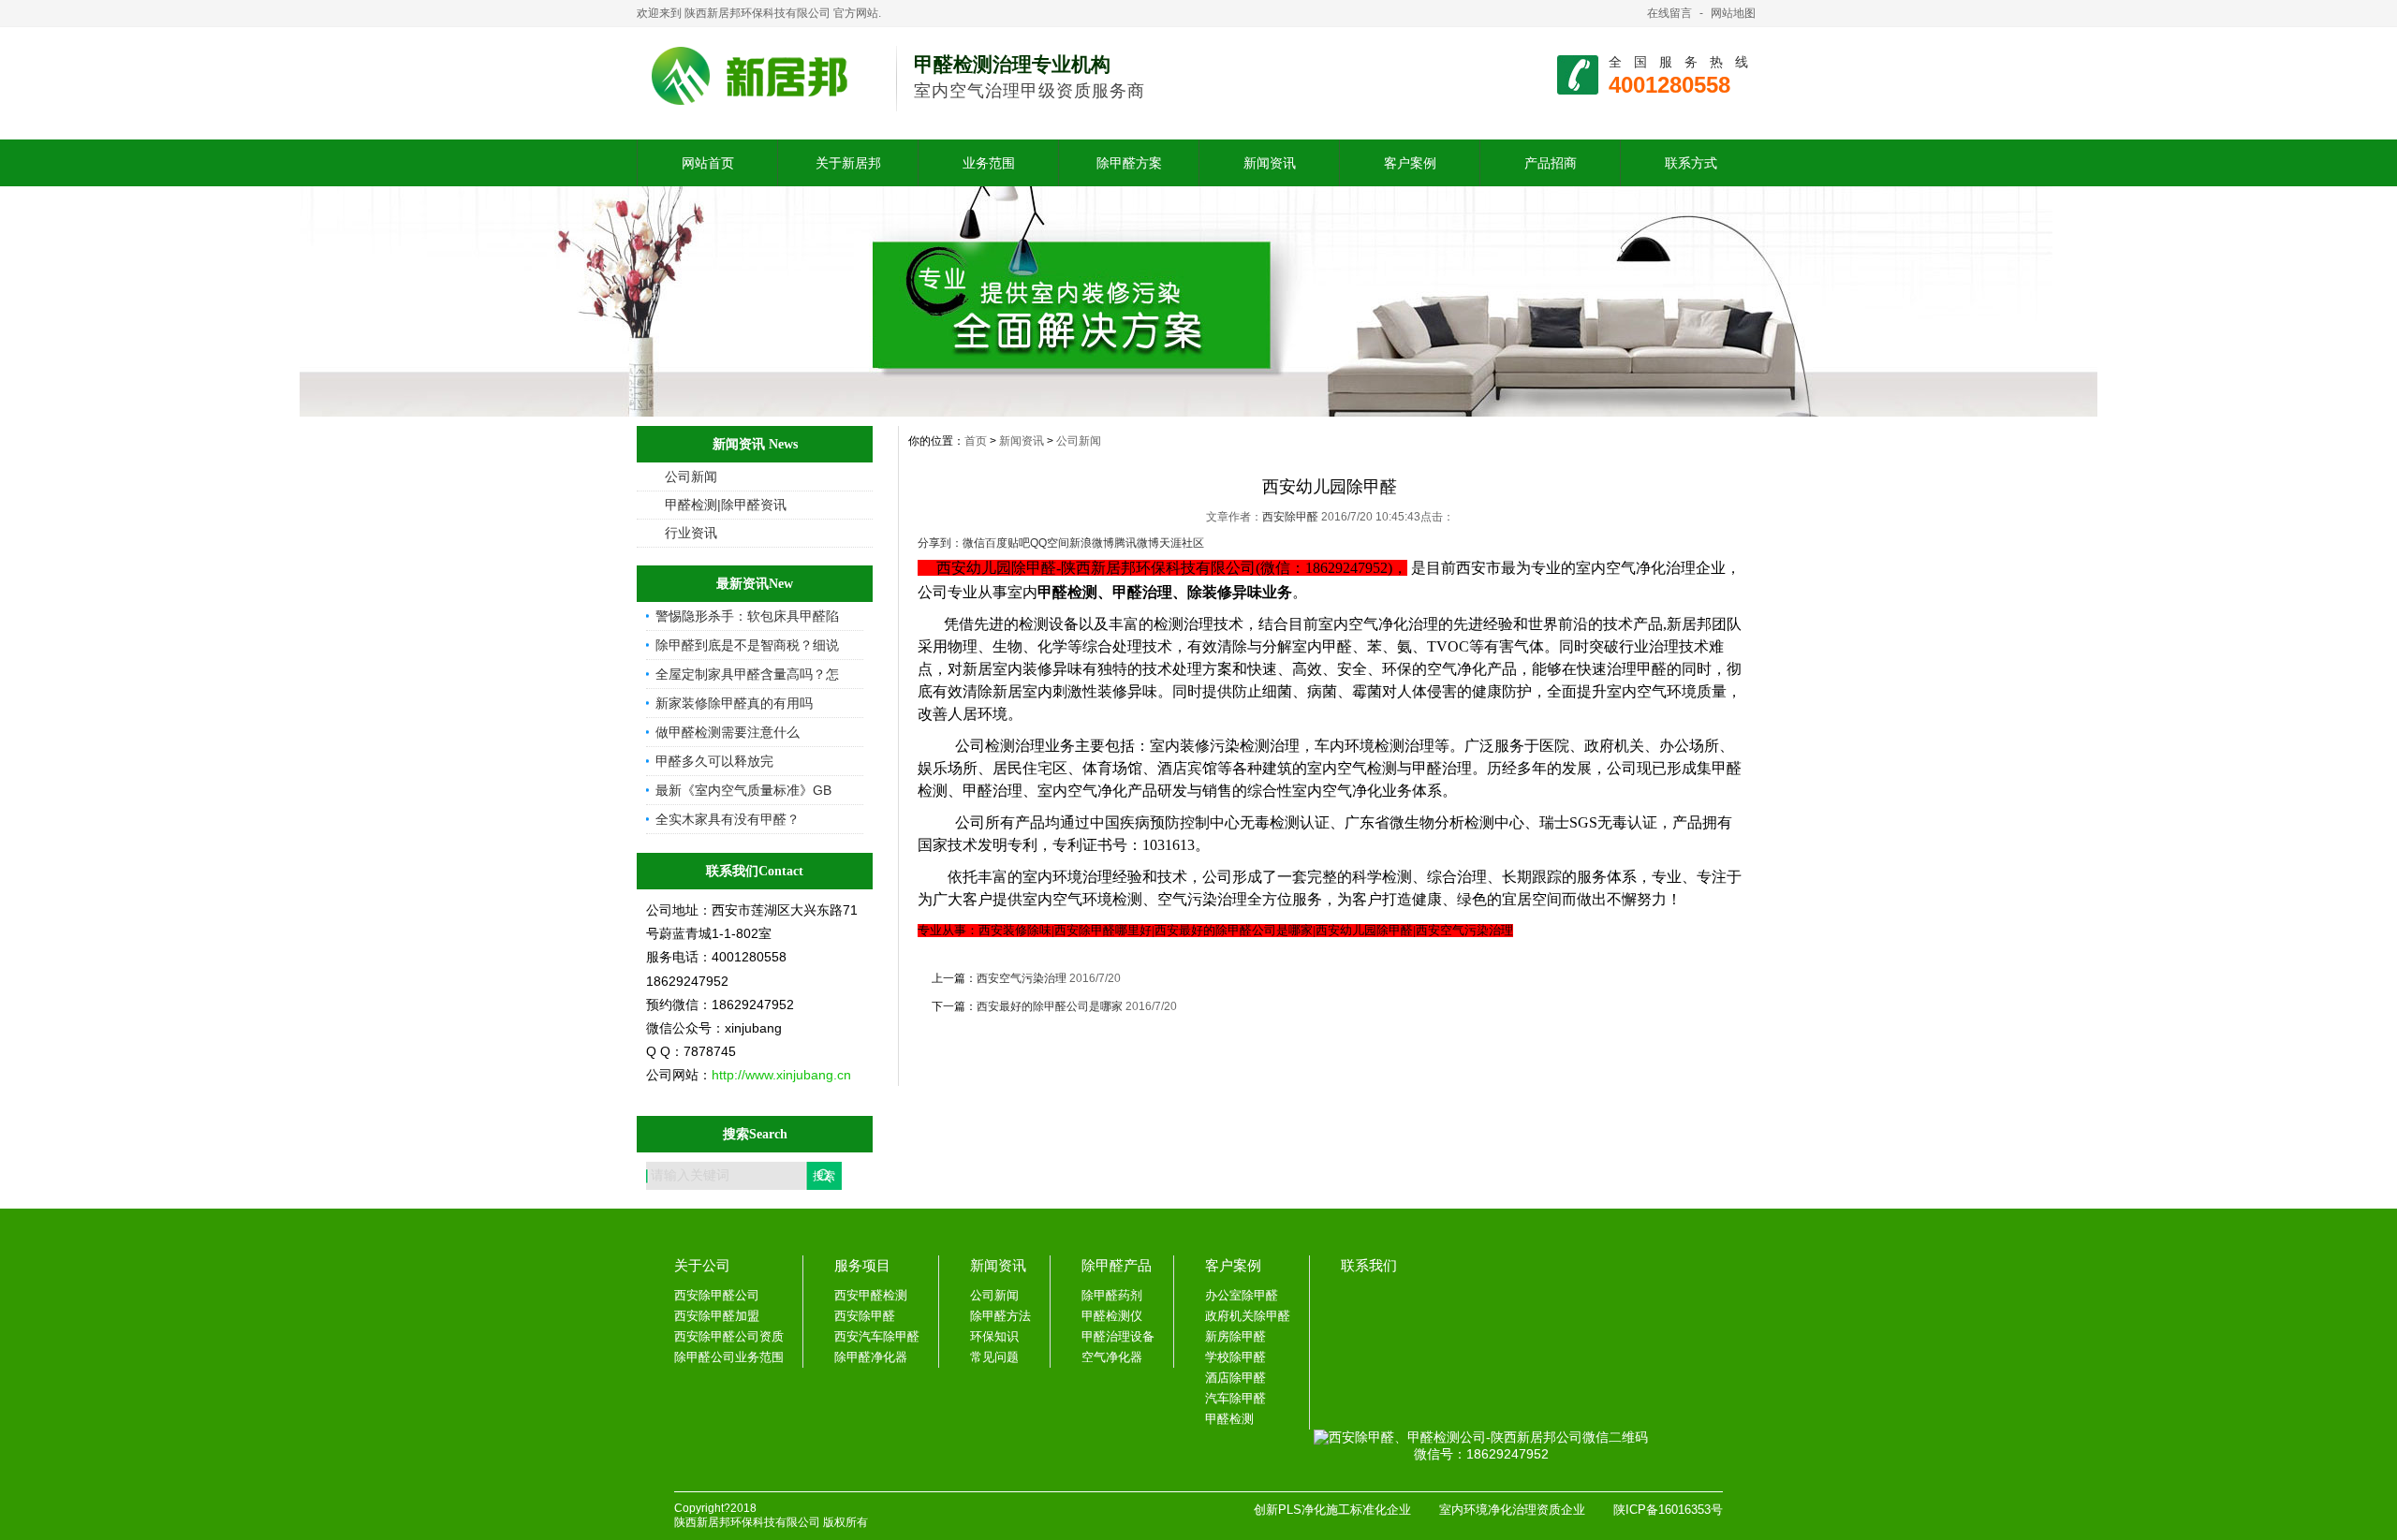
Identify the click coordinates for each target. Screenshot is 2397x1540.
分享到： (940, 543)
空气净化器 (1112, 1357)
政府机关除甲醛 (1248, 1316)
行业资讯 (691, 533)
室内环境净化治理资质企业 (1512, 1510)
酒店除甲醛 (1235, 1378)
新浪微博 (1092, 543)
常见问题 (994, 1357)
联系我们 (1369, 1265)
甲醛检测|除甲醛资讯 (726, 505)
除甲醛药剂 (1112, 1295)
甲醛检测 (1229, 1419)
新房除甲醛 (1235, 1336)
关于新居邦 (848, 163)
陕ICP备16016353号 (1668, 1510)
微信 (974, 543)
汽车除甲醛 (1235, 1398)
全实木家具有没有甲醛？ (728, 819)
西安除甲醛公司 (717, 1295)
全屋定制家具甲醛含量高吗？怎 (747, 674)
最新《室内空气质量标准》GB (743, 790)
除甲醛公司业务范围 (729, 1357)
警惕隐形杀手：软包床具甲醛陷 (747, 616)
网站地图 (1733, 13)
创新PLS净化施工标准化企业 (1332, 1510)
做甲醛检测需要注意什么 (728, 732)
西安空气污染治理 (1022, 978)
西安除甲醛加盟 (717, 1316)
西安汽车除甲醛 (877, 1336)
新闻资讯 (1270, 163)
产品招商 (1551, 163)
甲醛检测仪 (1112, 1316)
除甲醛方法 (1000, 1316)
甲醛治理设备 (1118, 1336)
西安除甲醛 (1292, 517)
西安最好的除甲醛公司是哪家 (1050, 1006)
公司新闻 (691, 477)
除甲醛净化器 (871, 1357)
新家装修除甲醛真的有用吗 (734, 703)
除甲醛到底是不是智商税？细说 (747, 645)
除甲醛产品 (1117, 1265)
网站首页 (708, 163)
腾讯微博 (1137, 543)
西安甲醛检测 (871, 1295)
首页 (976, 441)
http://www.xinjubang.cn (781, 1075)
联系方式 (1691, 163)
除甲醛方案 (1129, 163)
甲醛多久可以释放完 (714, 761)
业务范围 (989, 163)
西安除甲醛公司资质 (729, 1336)
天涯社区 (1182, 543)
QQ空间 (1050, 543)
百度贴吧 (1007, 543)
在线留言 (1669, 13)
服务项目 (862, 1265)
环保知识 (994, 1336)
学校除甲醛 (1235, 1357)
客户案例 (1410, 163)
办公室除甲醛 (1242, 1295)
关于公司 (702, 1265)
